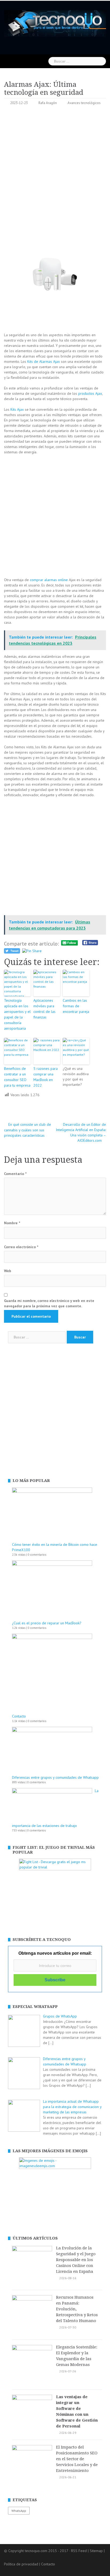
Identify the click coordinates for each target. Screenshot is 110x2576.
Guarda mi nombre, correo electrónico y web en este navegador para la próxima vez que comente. (49, 1303)
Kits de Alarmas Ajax (44, 361)
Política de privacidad (21, 2564)
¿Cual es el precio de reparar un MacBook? (47, 1623)
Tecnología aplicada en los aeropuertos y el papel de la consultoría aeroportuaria (17, 1014)
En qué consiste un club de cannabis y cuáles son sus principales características (27, 1130)
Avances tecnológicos (84, 103)
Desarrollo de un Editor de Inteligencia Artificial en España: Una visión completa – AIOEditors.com (81, 1132)
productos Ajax (90, 393)
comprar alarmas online (49, 580)
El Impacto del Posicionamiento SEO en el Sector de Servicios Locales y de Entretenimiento (77, 2459)
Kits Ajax (17, 409)
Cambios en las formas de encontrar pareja (76, 1006)
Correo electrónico (21, 1247)
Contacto (19, 1716)
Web (8, 1271)
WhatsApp (19, 2511)
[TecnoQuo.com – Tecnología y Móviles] (55, 23)
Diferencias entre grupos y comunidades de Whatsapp (55, 1777)
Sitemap (96, 2551)
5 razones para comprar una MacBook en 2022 (46, 1077)
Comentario (15, 1174)
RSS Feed (79, 2551)
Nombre (12, 1223)
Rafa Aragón (48, 103)
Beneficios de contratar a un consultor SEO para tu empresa (17, 1077)
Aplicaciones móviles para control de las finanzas (44, 1009)
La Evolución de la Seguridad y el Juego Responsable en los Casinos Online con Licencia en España (76, 2260)
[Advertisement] (55, 167)
